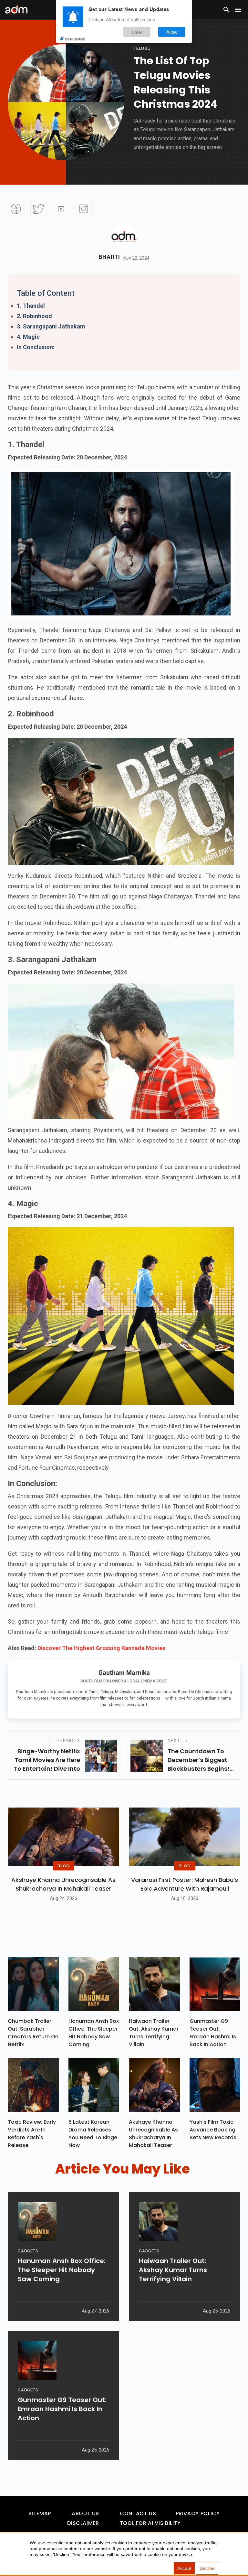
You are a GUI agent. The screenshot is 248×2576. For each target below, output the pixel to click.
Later (137, 32)
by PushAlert (75, 39)
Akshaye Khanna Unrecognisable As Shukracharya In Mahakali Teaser (63, 1884)
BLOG (63, 1866)
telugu (142, 48)
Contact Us (138, 2513)
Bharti (109, 257)
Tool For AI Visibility (150, 2523)
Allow (172, 32)
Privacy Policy (198, 2513)
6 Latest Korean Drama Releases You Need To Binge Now (93, 2134)
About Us (85, 2513)
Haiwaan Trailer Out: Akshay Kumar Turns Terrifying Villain (154, 2033)
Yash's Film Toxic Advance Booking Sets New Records (213, 2130)
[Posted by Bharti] (124, 236)
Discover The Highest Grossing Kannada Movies (101, 1648)
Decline (207, 2568)
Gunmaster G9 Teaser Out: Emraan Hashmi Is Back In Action (213, 2033)
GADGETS (28, 2251)
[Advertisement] (24, 133)
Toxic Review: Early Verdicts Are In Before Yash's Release (32, 2134)
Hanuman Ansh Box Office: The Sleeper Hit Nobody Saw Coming (94, 2033)
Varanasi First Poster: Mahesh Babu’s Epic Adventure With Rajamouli (185, 1884)
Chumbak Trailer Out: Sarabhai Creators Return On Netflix (33, 2033)
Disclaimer (83, 2523)
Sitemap (40, 2513)
